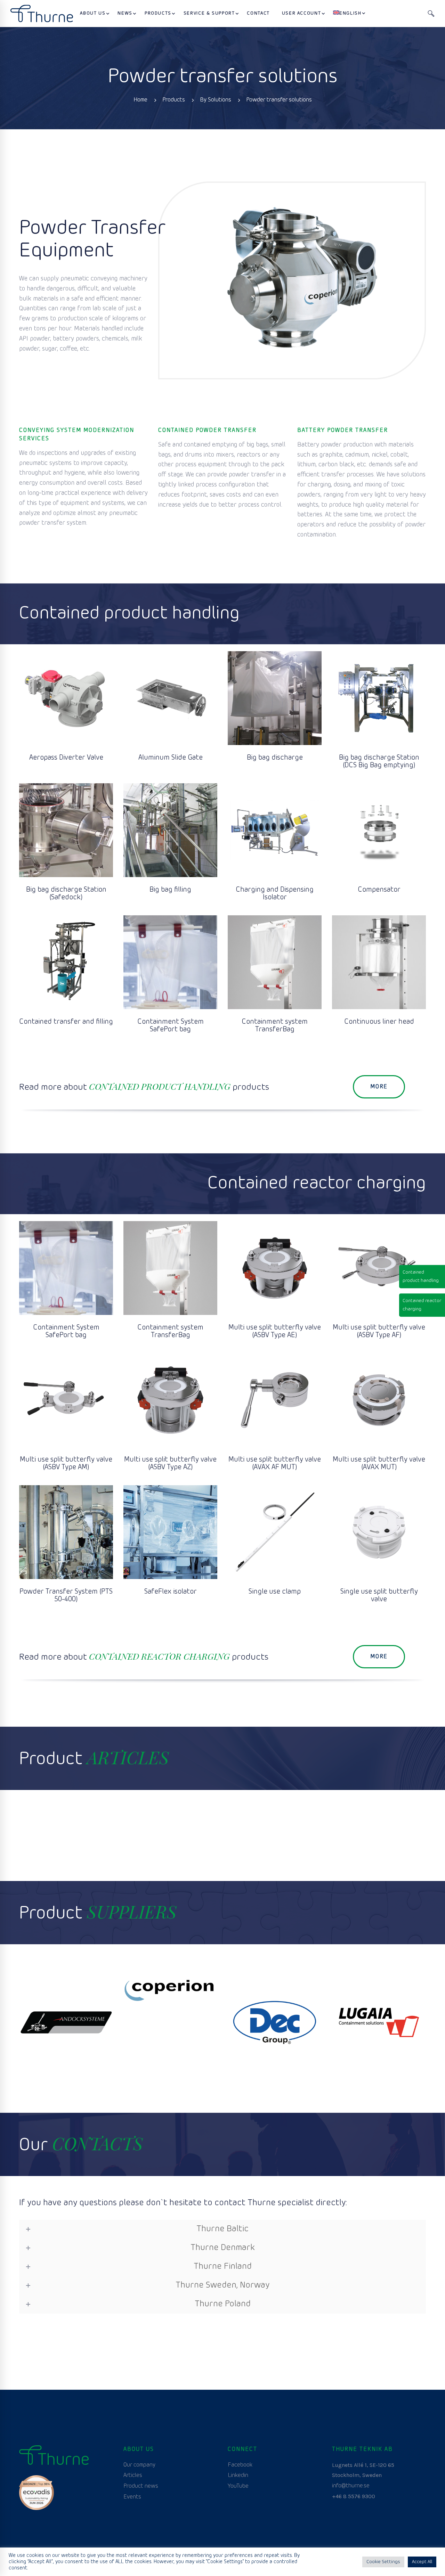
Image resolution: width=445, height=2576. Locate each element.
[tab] (222, 2229)
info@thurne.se (351, 2486)
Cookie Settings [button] (383, 2562)
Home (140, 100)
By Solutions (216, 100)
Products (174, 100)
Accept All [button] (422, 2562)
